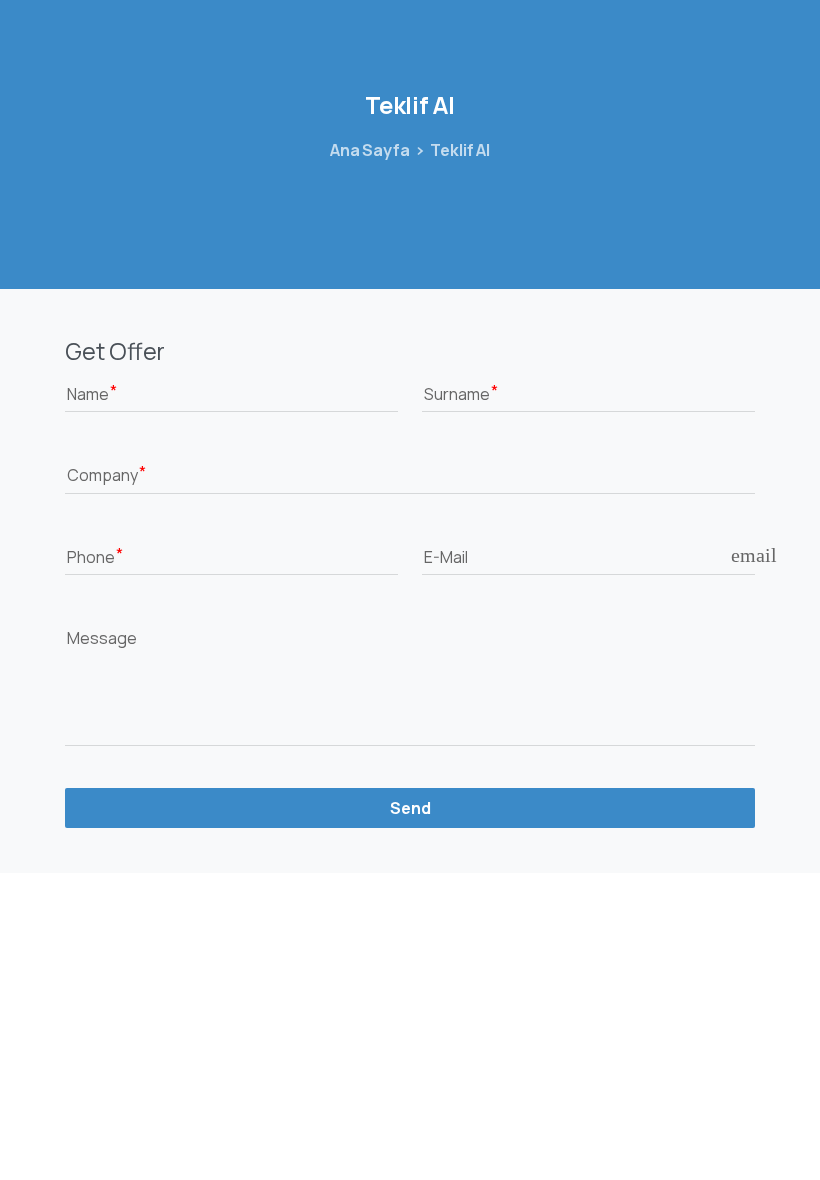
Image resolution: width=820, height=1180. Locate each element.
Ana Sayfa (370, 150)
